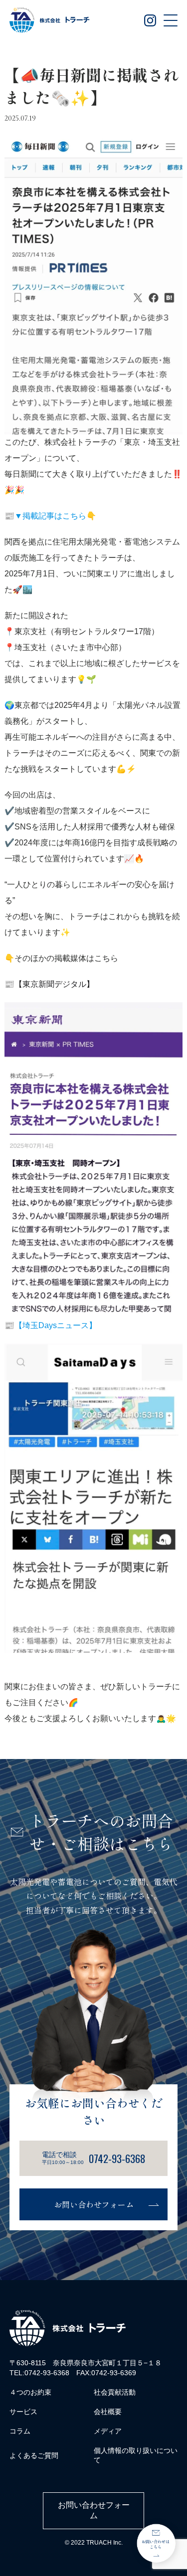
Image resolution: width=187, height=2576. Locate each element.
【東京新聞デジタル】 (54, 984)
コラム (20, 2431)
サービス (23, 2412)
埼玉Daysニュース (56, 1325)
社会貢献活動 (115, 2392)
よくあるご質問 (34, 2455)
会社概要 (108, 2412)
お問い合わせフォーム (94, 2204)
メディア (108, 2431)
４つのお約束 (30, 2392)
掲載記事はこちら (54, 516)
